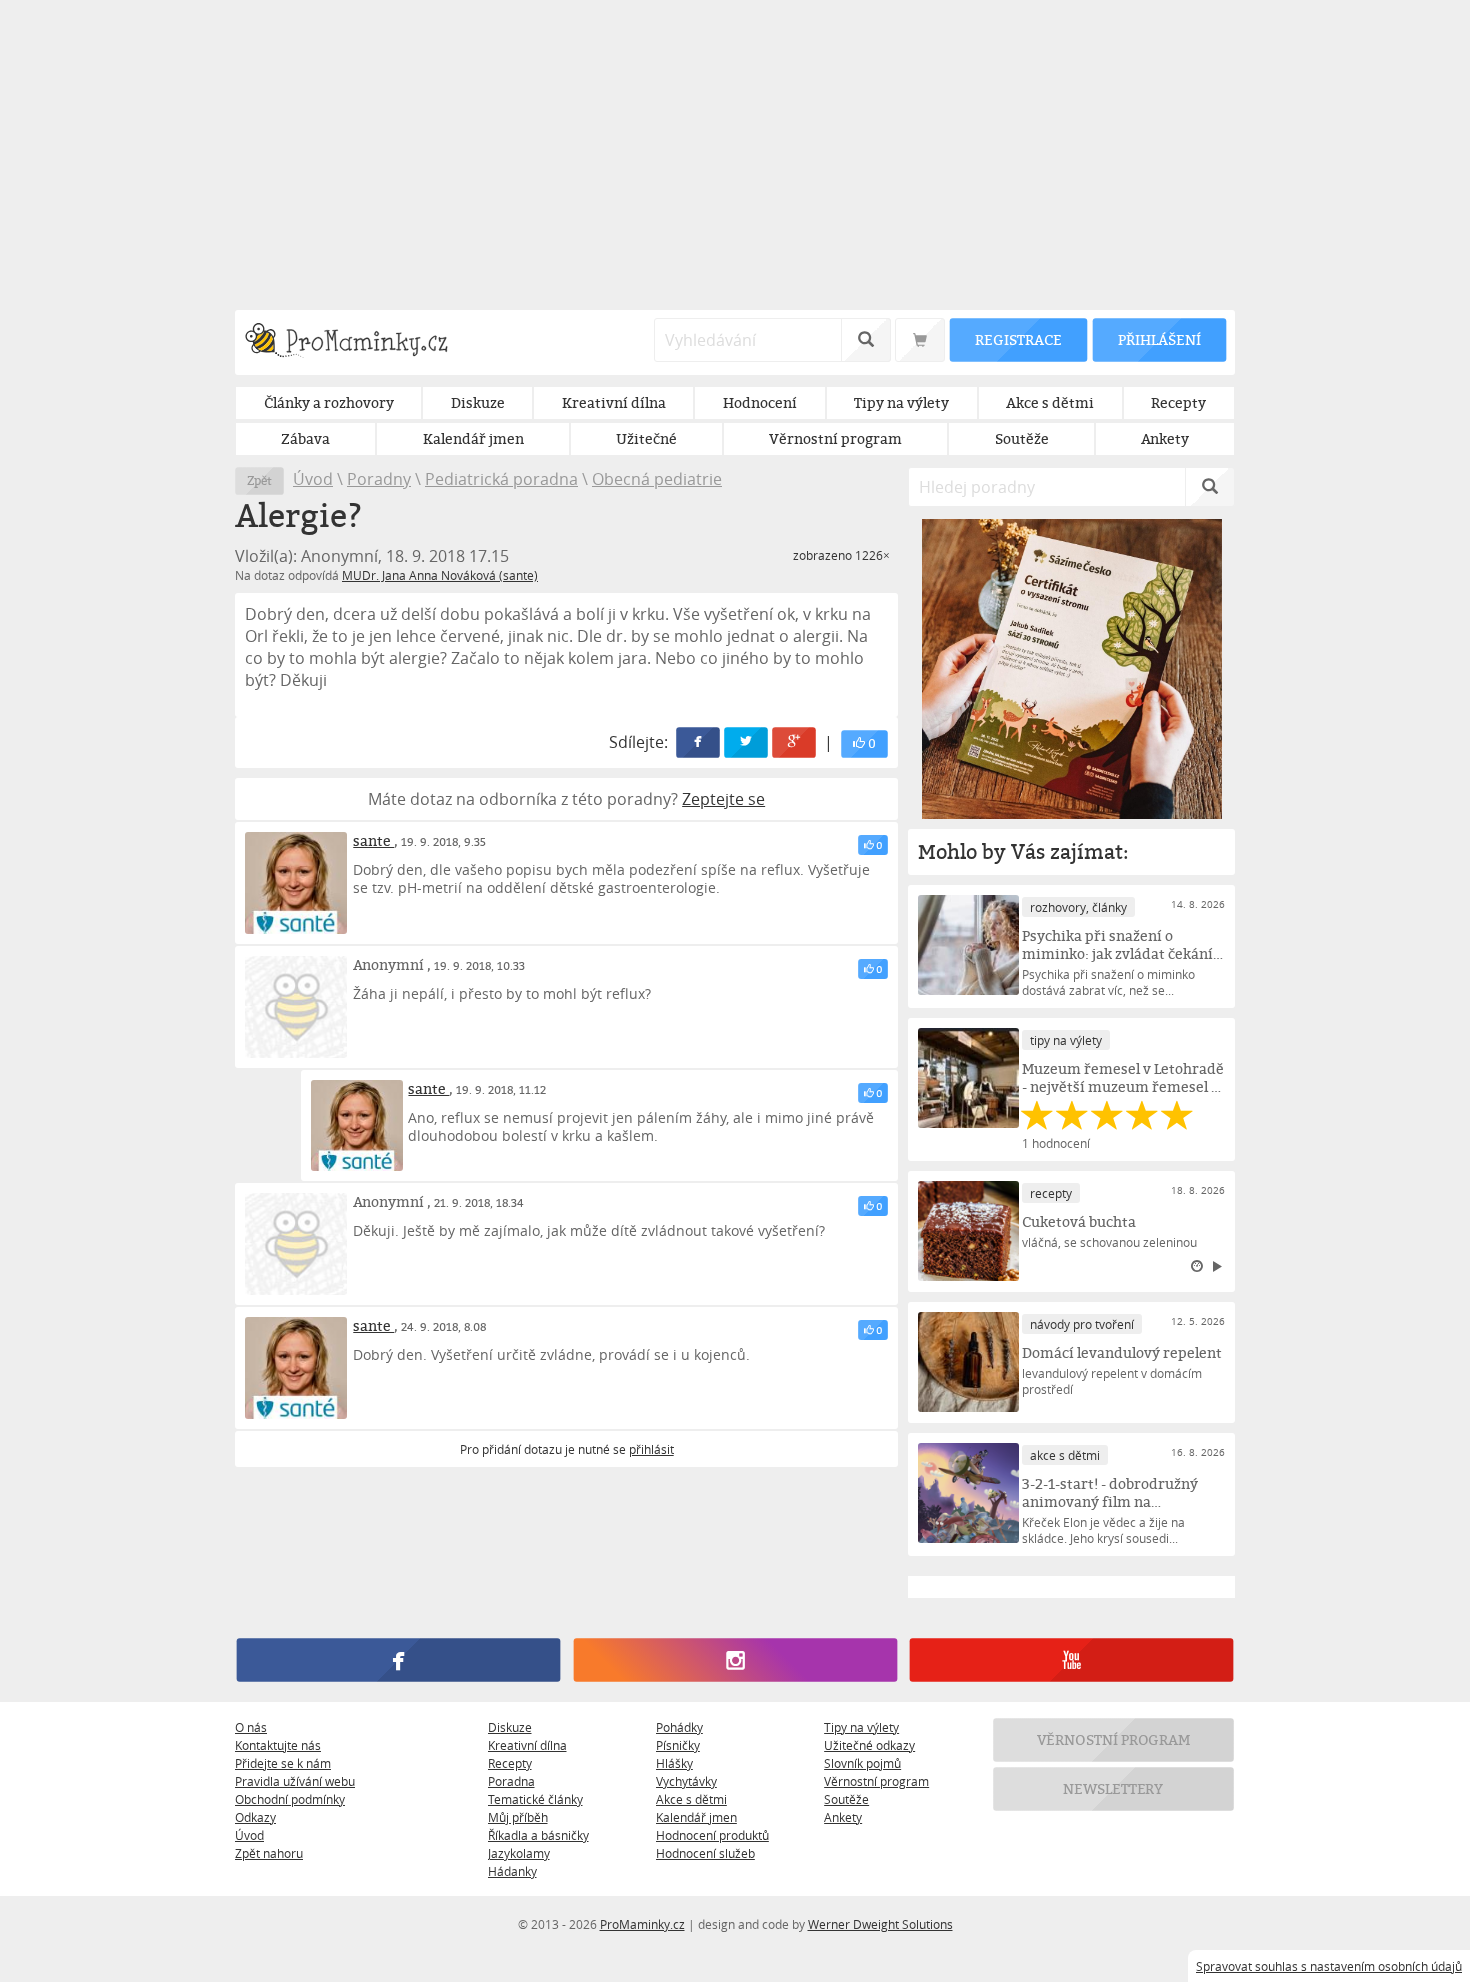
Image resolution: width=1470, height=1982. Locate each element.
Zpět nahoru (269, 1853)
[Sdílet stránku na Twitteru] (747, 742)
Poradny (379, 479)
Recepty (510, 1763)
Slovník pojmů (862, 1763)
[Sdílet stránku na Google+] (795, 742)
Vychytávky (686, 1781)
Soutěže (846, 1799)
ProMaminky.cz (642, 1924)
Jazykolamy (519, 1853)
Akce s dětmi (691, 1799)
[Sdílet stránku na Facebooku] (699, 742)
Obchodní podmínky (290, 1799)
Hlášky (674, 1763)
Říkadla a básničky (538, 1835)
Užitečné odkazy (869, 1745)
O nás (251, 1727)
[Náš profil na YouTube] (1071, 1660)
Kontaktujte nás (278, 1745)
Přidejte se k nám (283, 1763)
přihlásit (651, 1449)
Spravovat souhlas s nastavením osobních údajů (1329, 1966)
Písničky (678, 1745)
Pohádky (679, 1727)
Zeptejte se (723, 799)
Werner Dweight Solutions (880, 1924)
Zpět (259, 480)
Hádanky (512, 1871)
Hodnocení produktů (712, 1835)
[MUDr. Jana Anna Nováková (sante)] (296, 883)
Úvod (313, 479)
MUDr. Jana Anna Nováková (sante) (440, 575)
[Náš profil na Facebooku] (398, 1660)
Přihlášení (1159, 339)
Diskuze (510, 1727)
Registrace (1018, 339)
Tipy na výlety (861, 1727)
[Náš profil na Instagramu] (734, 1660)
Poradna (511, 1781)
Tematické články (535, 1799)
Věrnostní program (876, 1781)
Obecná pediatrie (657, 479)
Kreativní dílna (527, 1745)
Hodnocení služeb (705, 1853)
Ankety (843, 1817)
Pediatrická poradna (501, 479)
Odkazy (255, 1817)
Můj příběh (518, 1817)
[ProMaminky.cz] (355, 342)
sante (373, 840)
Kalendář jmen (696, 1817)
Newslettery (1114, 1788)
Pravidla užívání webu (295, 1781)
